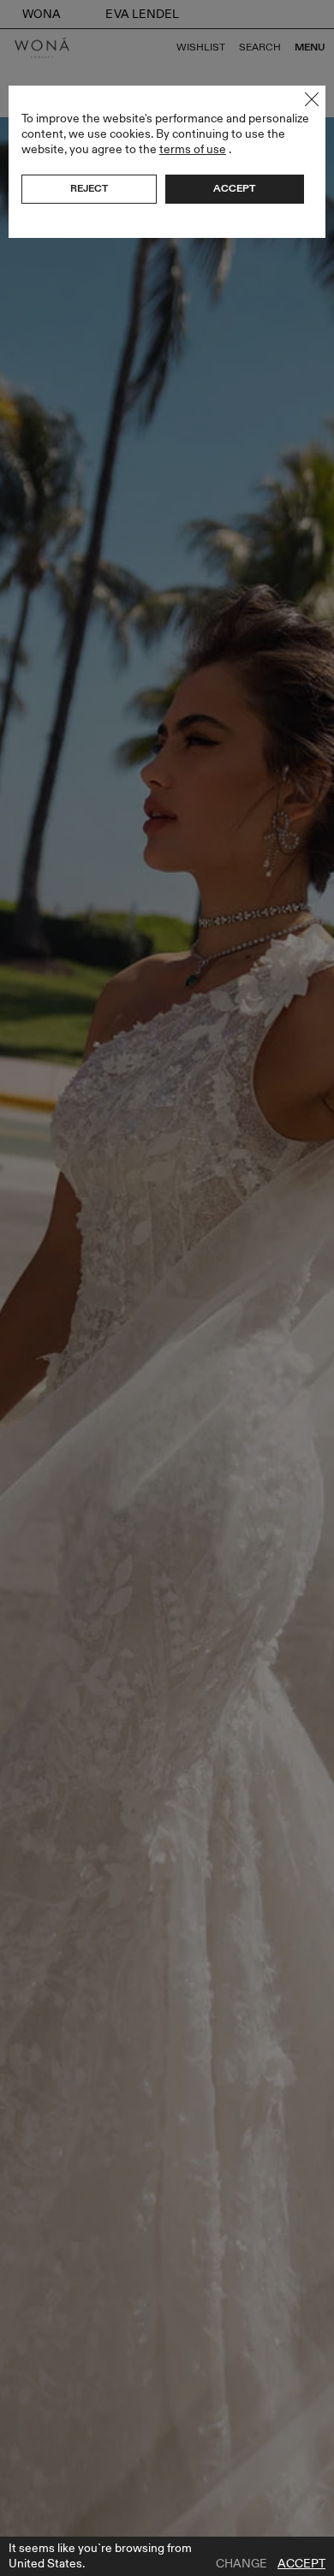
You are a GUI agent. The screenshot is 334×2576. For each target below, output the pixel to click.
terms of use (193, 149)
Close (312, 99)
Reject (89, 188)
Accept (301, 2564)
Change (242, 2564)
